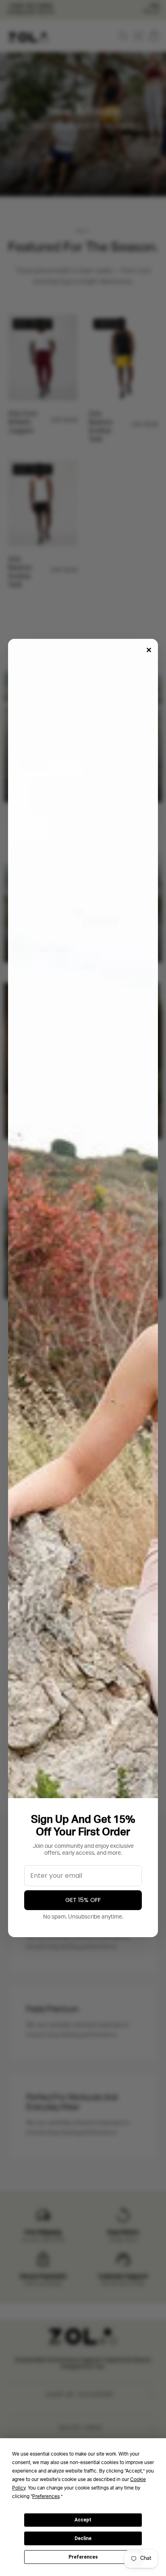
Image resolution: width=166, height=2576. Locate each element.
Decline (83, 2538)
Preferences (83, 2557)
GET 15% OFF (83, 1900)
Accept (83, 2520)
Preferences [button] (46, 2497)
